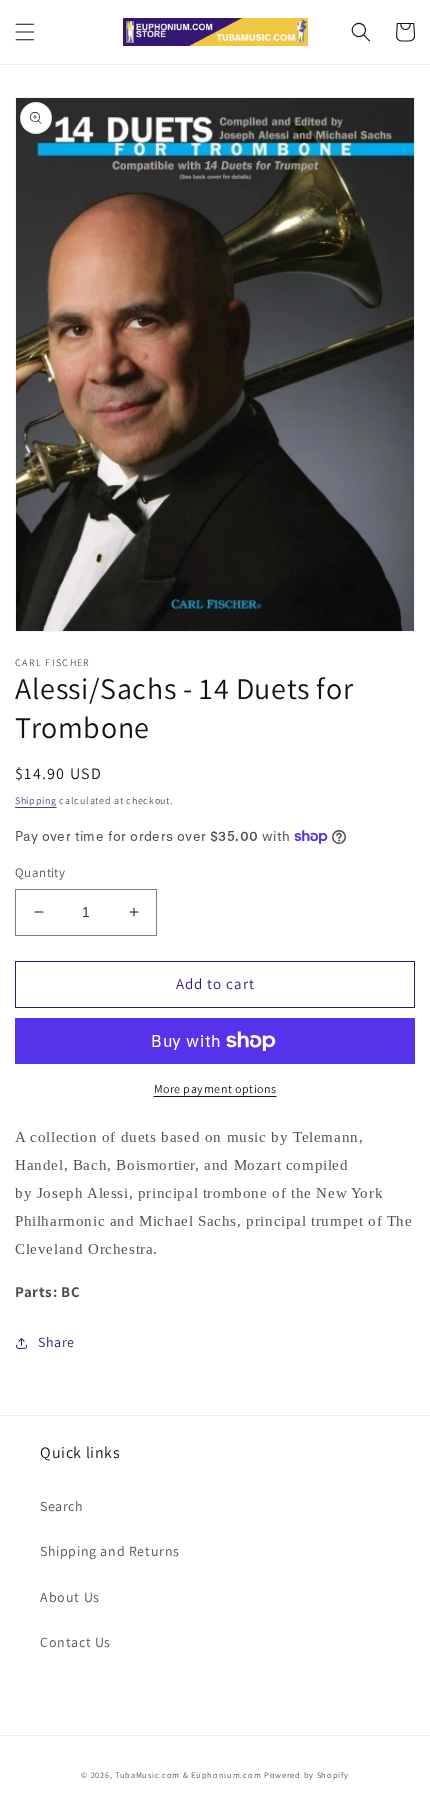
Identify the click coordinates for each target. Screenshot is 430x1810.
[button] (25, 32)
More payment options (215, 1088)
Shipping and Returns (110, 1551)
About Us (70, 1597)
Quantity (40, 872)
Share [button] (56, 1342)
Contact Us (75, 1642)
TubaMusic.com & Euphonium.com (188, 1774)
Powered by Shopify (306, 1774)
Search (62, 1506)
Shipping (36, 800)
